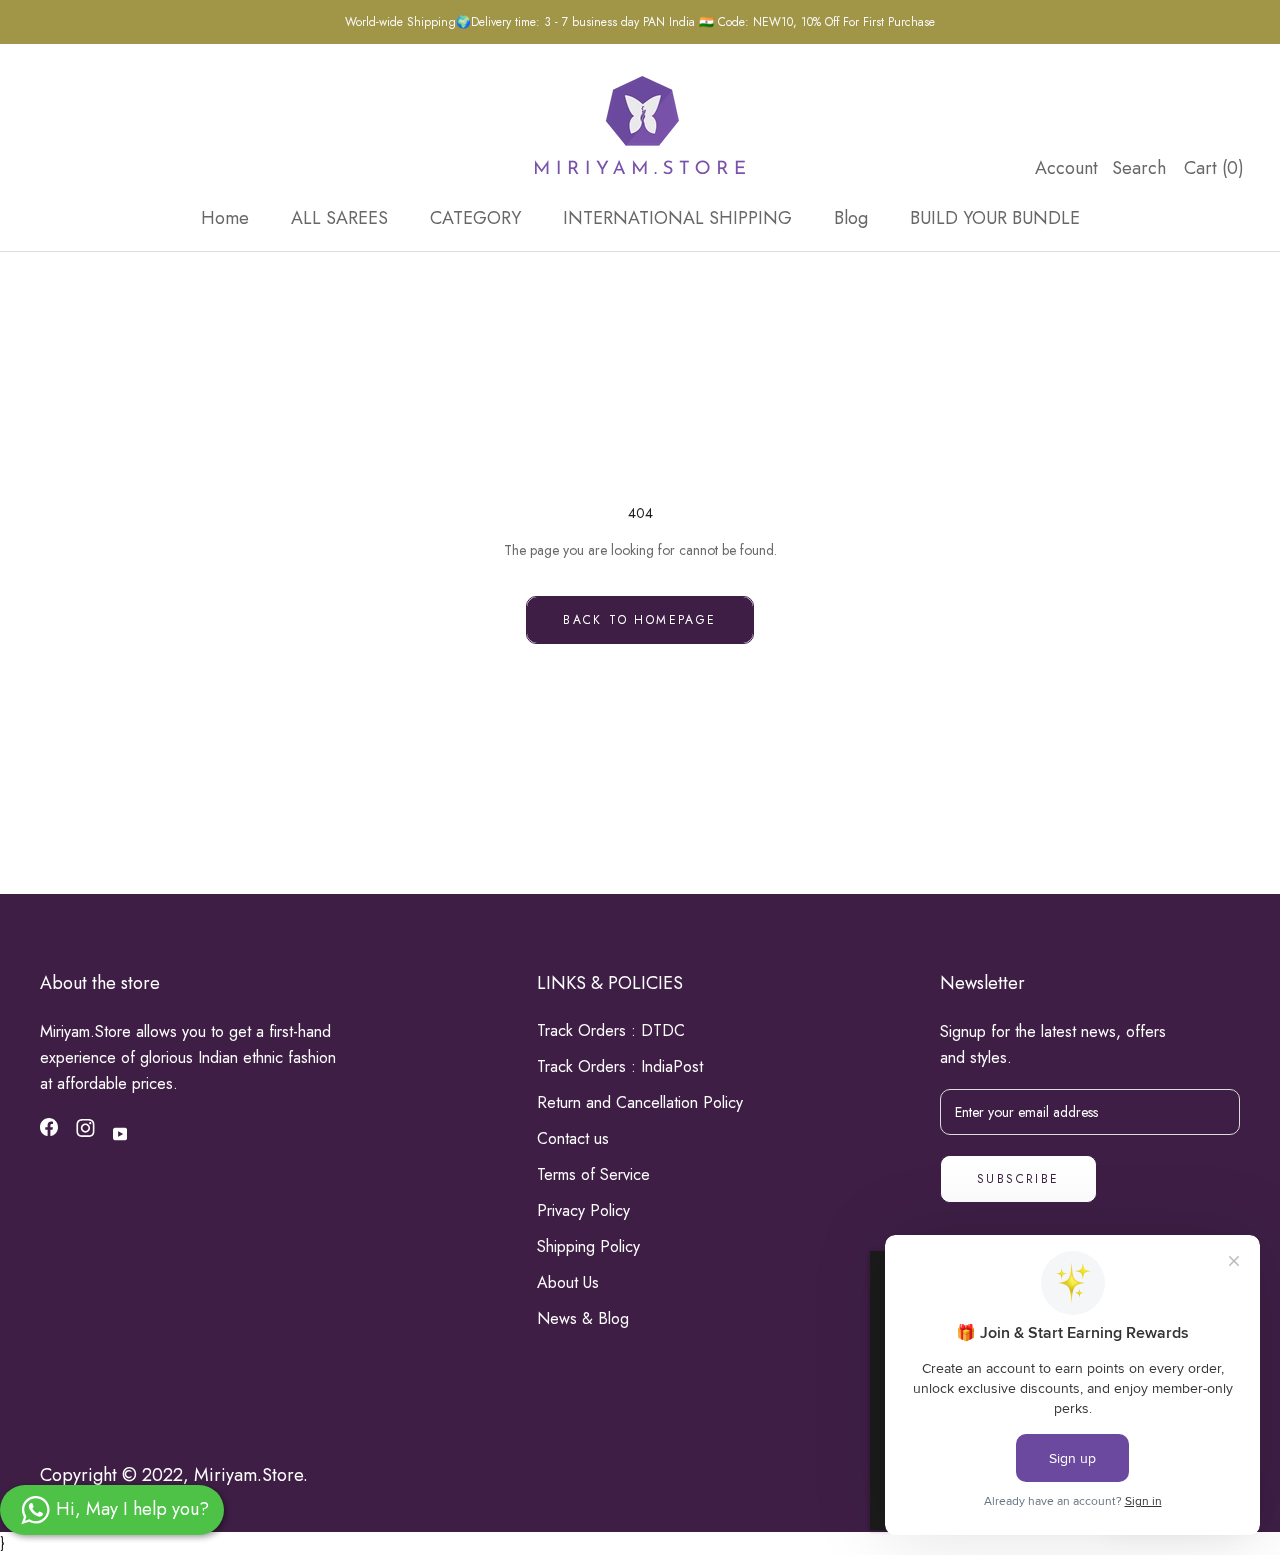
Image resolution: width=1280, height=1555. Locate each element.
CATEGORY (475, 218)
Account (1066, 168)
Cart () (1214, 168)
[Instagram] (85, 1131)
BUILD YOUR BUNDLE (995, 218)
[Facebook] (49, 1131)
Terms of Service (593, 1174)
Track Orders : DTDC (611, 1030)
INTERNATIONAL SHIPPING (677, 218)
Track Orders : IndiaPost (620, 1066)
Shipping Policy (588, 1246)
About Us (568, 1282)
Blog (851, 218)
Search (1139, 168)
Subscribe (1018, 1179)
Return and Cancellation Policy (640, 1102)
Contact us (573, 1138)
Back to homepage (639, 620)
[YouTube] (120, 1132)
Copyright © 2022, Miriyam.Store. (174, 1475)
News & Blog (583, 1318)
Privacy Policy (583, 1210)
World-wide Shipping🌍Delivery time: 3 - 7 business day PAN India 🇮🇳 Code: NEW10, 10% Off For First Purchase (640, 22)
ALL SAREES (339, 218)
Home (225, 218)
